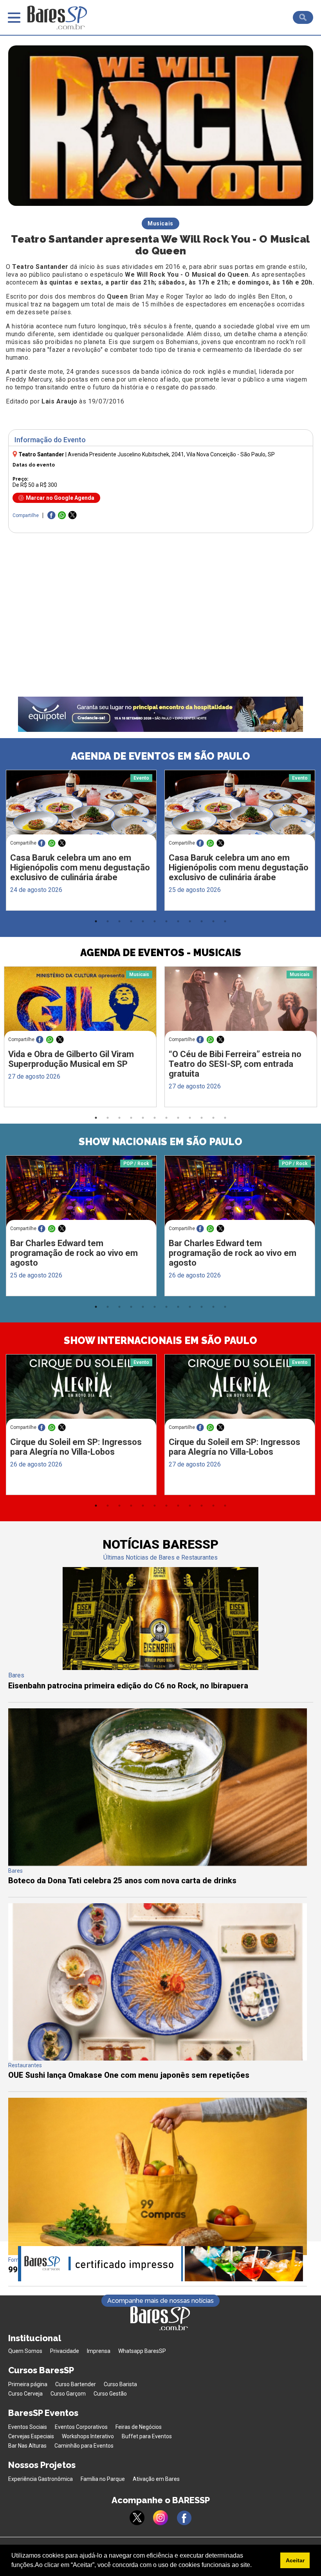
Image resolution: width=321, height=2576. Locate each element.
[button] (254, 2566)
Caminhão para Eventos (84, 2446)
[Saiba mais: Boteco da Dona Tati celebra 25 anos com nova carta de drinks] (158, 1864)
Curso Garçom (68, 2394)
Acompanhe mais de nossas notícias (160, 2301)
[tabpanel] (81, 842)
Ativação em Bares (156, 2479)
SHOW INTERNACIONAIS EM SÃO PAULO (160, 1340)
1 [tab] (96, 921)
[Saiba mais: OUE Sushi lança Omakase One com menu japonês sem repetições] (158, 2058)
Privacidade (65, 2351)
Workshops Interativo (88, 2436)
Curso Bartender (76, 2384)
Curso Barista (120, 2384)
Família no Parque (103, 2479)
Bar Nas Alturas (27, 2446)
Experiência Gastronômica (41, 2479)
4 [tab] (131, 921)
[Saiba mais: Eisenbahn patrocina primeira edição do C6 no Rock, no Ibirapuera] (160, 1668)
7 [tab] (166, 921)
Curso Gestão (110, 2394)
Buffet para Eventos (147, 2436)
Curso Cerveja (25, 2394)
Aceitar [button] (295, 2560)
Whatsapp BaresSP (142, 2351)
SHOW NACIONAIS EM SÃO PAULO (160, 1142)
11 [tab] (213, 921)
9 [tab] (190, 921)
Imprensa (99, 2351)
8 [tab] (178, 921)
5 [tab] (143, 921)
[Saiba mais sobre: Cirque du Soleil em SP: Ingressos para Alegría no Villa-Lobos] (81, 1394)
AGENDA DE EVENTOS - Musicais (161, 953)
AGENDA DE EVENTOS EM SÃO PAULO (160, 756)
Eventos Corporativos (81, 2427)
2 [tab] (108, 921)
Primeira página (28, 2384)
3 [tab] (119, 921)
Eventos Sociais (28, 2427)
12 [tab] (225, 921)
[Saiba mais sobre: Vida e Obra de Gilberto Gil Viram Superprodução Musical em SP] (80, 1007)
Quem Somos (25, 2351)
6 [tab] (155, 921)
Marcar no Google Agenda (60, 498)
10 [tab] (202, 921)
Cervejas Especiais (31, 2436)
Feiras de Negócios (139, 2427)
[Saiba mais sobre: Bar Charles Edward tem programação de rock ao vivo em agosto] (81, 1195)
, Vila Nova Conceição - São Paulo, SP (171, 454)
